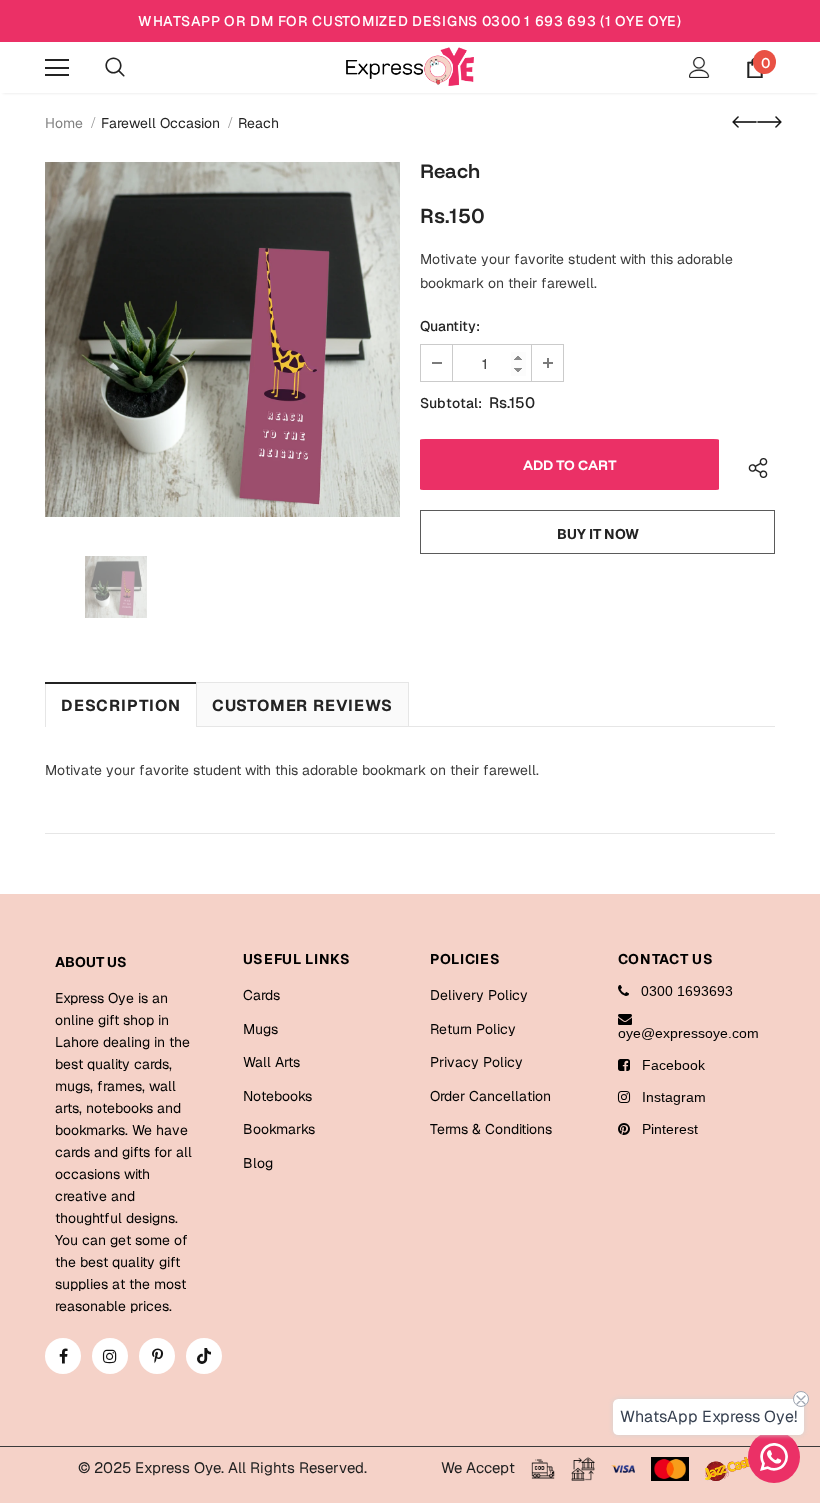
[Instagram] (110, 1356)
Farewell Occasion (160, 123)
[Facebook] (63, 1356)
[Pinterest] (157, 1356)
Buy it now (598, 534)
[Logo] (410, 66)
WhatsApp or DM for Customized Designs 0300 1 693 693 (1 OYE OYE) (410, 21)
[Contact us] (774, 1457)
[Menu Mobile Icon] (57, 68)
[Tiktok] (204, 1356)
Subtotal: (451, 403)
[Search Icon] (115, 68)
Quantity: (450, 326)
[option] (222, 339)
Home (64, 123)
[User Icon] (699, 67)
